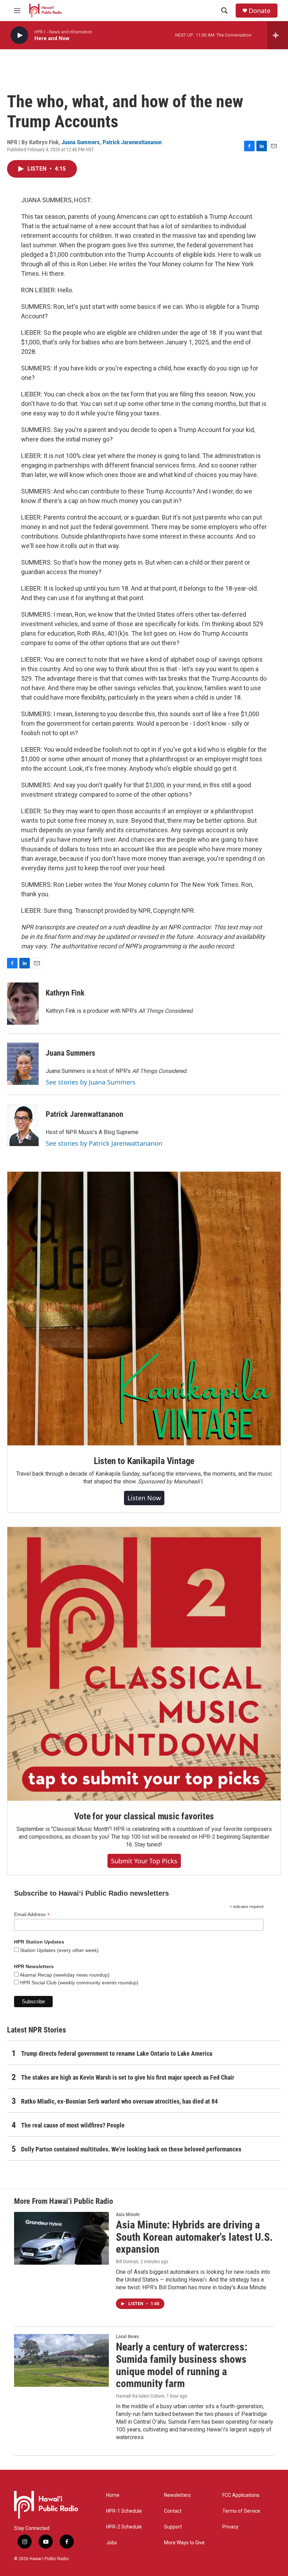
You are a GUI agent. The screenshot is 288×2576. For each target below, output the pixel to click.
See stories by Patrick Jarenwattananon (104, 1143)
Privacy (230, 2527)
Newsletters (177, 2495)
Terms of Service (241, 2511)
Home (113, 2495)
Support (173, 2527)
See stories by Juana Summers (91, 1082)
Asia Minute (128, 2214)
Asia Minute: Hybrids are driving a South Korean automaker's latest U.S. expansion (194, 2237)
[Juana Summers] (23, 1064)
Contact (173, 2511)
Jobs (112, 2543)
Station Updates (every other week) (59, 1950)
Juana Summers (81, 142)
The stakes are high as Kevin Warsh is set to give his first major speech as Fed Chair (128, 2077)
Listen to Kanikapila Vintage (144, 1461)
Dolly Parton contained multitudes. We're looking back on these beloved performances (131, 2149)
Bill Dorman (127, 2262)
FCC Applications (241, 2495)
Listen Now (144, 1498)
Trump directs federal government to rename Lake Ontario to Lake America (117, 2053)
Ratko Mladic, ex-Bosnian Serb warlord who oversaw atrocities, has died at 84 (119, 2101)
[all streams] (278, 35)
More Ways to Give (184, 2543)
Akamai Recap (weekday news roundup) (64, 1975)
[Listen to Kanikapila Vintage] (144, 1309)
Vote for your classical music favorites (144, 1816)
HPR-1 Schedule (124, 2511)
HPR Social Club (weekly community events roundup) (78, 1983)
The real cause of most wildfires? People (73, 2125)
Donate (260, 11)
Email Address (32, 1914)
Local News (127, 2336)
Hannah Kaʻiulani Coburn (140, 2396)
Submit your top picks (144, 1861)
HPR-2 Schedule (124, 2527)
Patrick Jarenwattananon (132, 142)
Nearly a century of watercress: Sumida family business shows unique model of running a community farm (182, 2365)
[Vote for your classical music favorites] (144, 1664)
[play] (19, 35)
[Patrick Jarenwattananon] (23, 1125)
